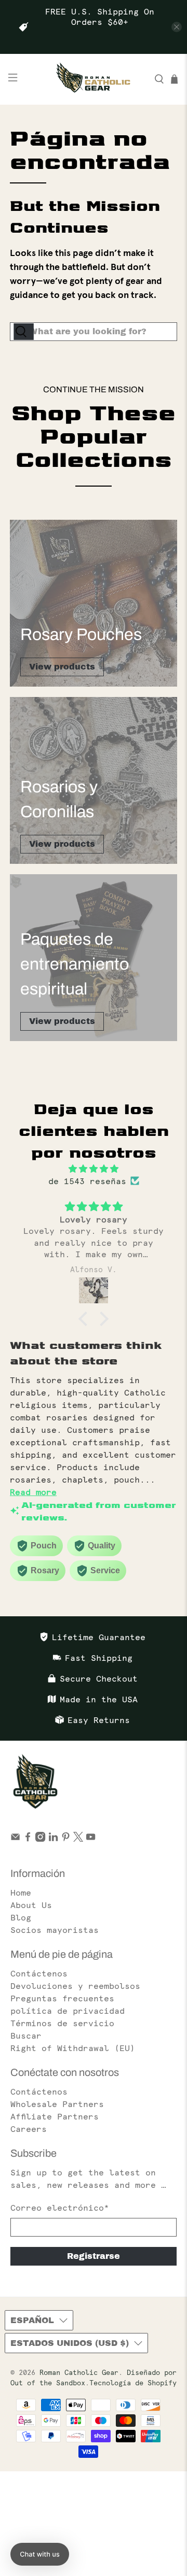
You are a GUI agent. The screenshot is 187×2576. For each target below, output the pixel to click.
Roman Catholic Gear (79, 2373)
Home (21, 1892)
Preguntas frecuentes (62, 1998)
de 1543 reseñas (87, 1181)
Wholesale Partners (57, 2104)
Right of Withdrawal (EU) (73, 2048)
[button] (86, 1319)
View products (62, 667)
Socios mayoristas (55, 1930)
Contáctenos (39, 1973)
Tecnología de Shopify (133, 2383)
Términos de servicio (62, 2023)
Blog (21, 1917)
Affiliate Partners (55, 2116)
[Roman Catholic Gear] (94, 79)
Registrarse (94, 2256)
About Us (31, 1905)
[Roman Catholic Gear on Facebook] (28, 1839)
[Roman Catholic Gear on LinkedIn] (53, 1839)
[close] (177, 27)
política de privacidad (68, 2011)
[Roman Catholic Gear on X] (78, 1839)
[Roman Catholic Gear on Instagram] (40, 1839)
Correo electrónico (60, 2208)
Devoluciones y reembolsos (75, 1986)
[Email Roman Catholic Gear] (15, 1839)
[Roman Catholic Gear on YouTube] (91, 1839)
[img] (94, 1169)
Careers (29, 2129)
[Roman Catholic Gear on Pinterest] (66, 1839)
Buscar (26, 2036)
